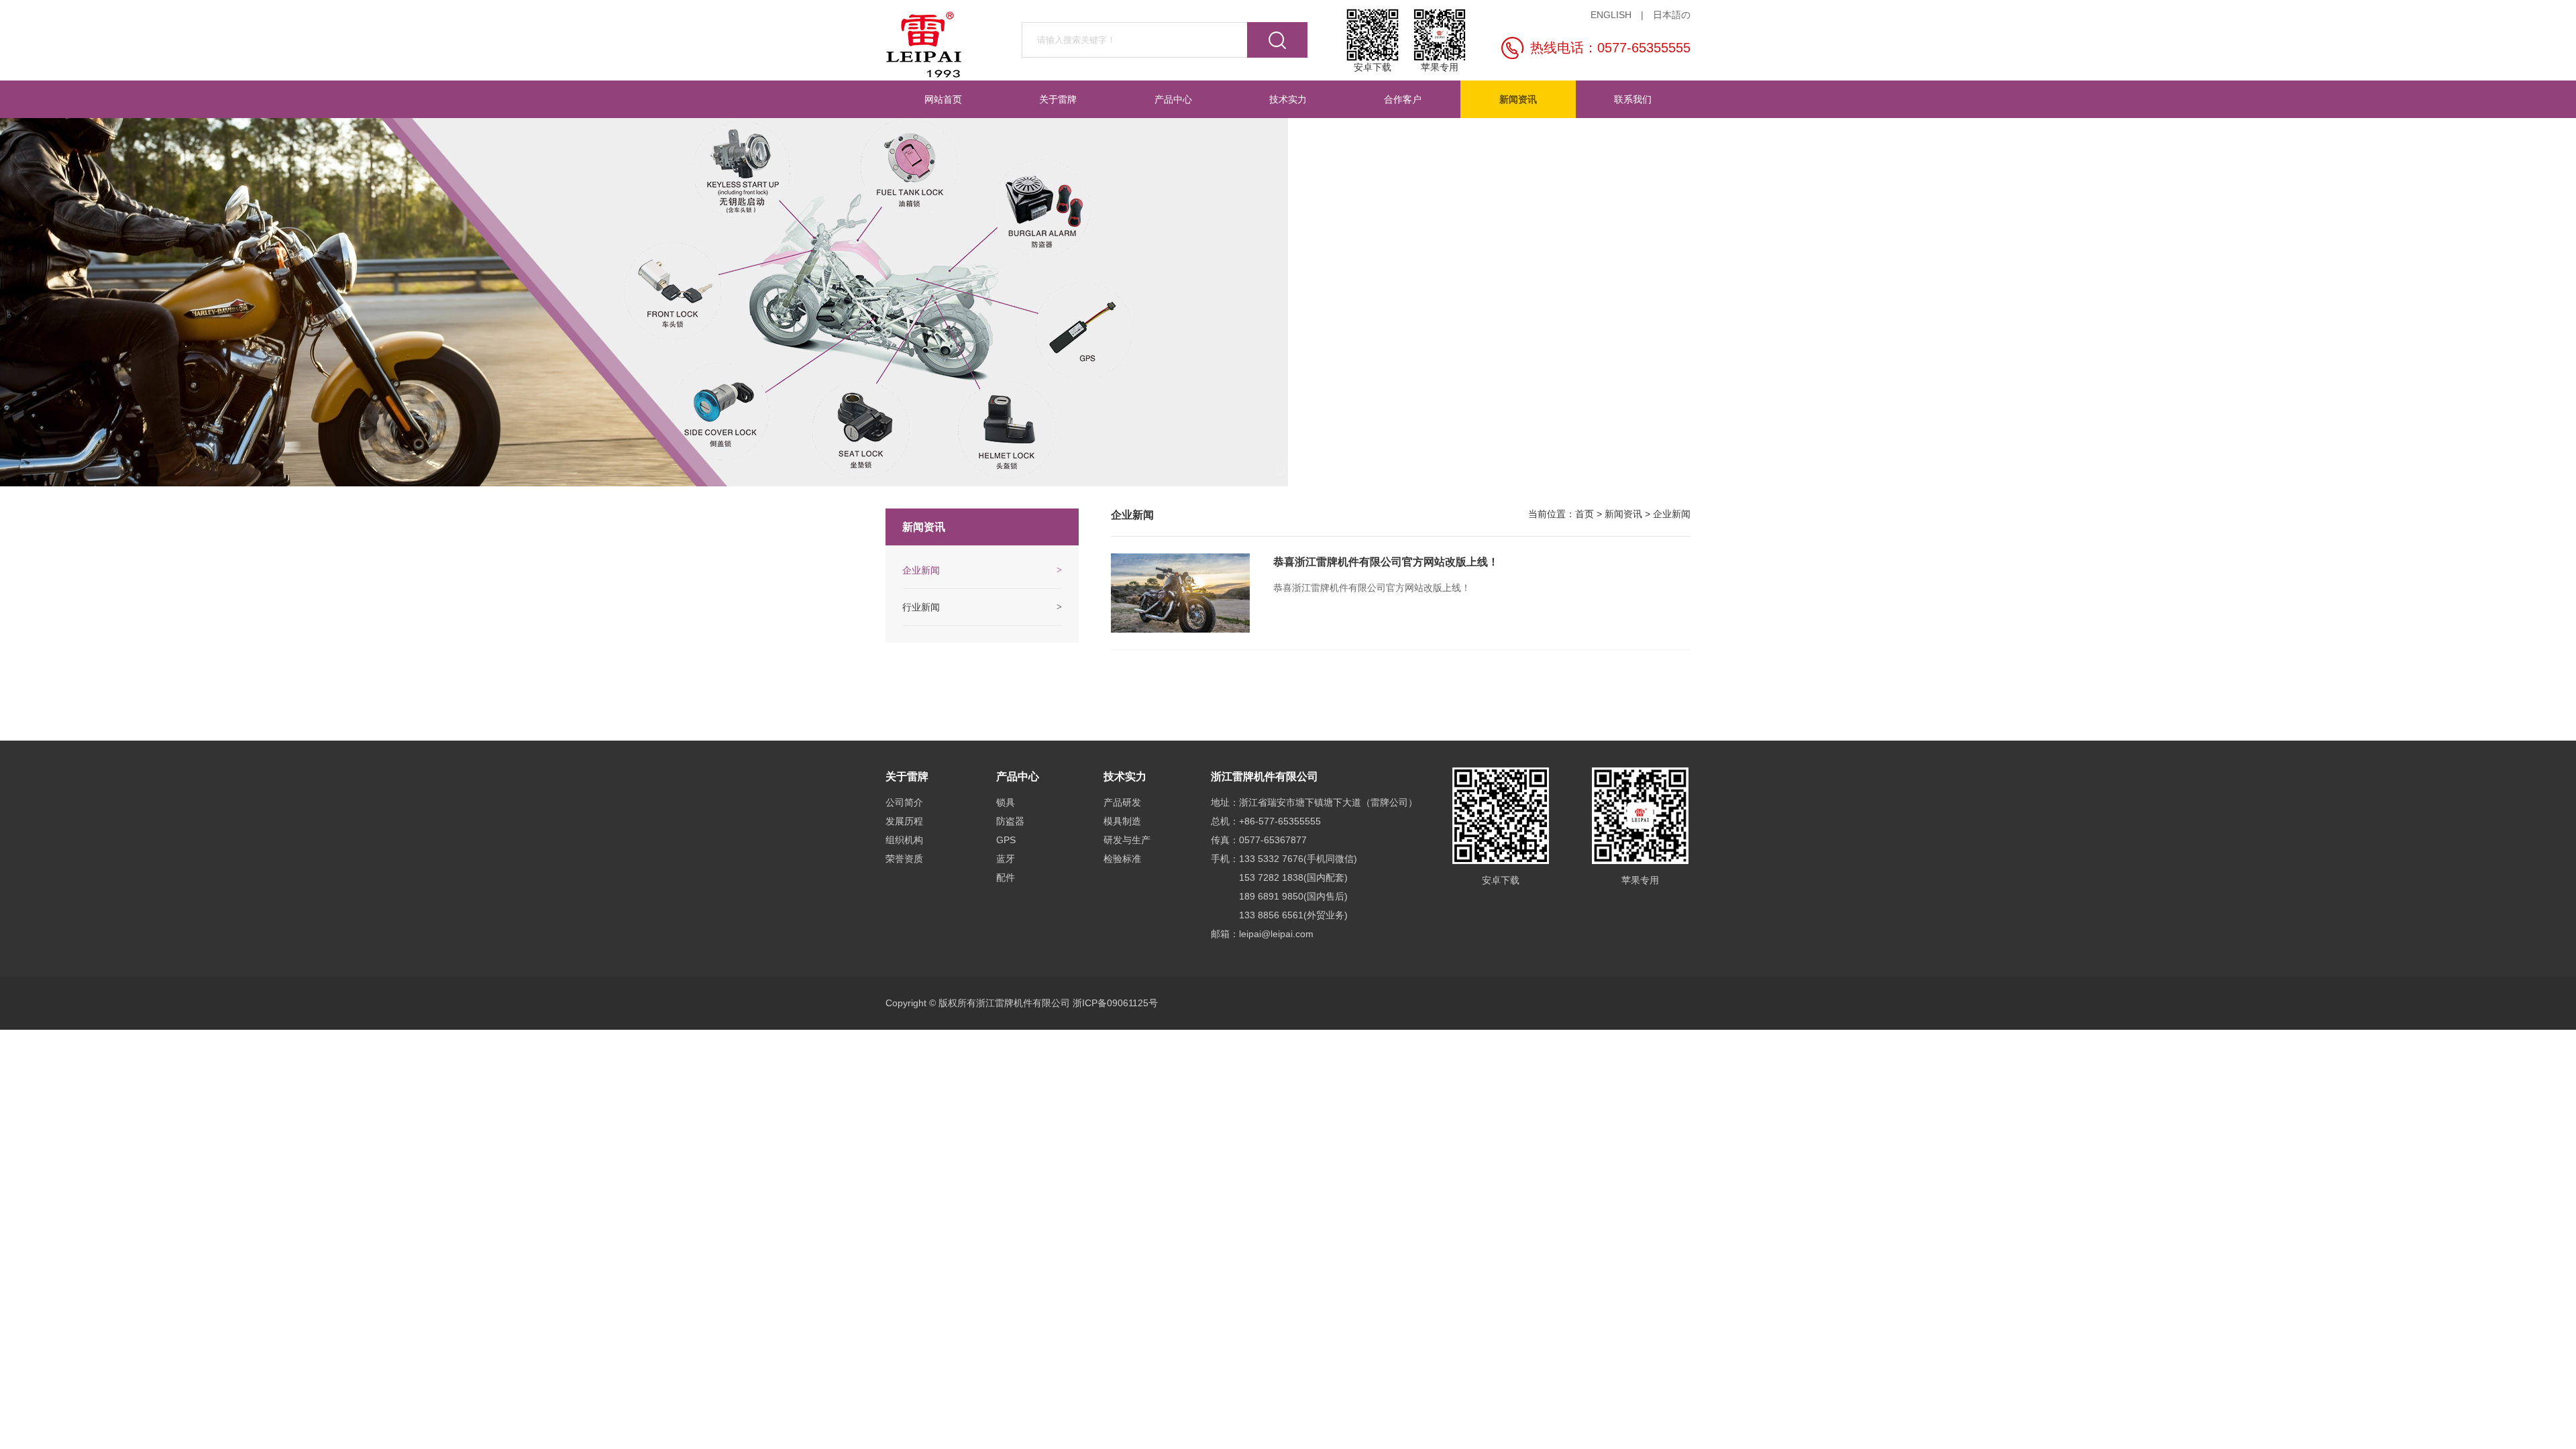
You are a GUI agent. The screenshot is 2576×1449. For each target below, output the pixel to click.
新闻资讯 (1518, 99)
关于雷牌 (1058, 99)
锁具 (1006, 802)
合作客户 (1403, 99)
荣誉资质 (904, 859)
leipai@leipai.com (1276, 934)
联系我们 (1633, 99)
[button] (1281, 470)
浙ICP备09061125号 (1115, 1003)
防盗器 (1010, 821)
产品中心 (1173, 99)
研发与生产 (1127, 840)
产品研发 (1122, 802)
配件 (1006, 877)
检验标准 (1122, 859)
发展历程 (904, 821)
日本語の (1672, 15)
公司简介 (904, 802)
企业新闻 (1672, 514)
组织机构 (904, 840)
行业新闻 (921, 607)
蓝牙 (1006, 859)
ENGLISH (1611, 15)
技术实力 (1288, 99)
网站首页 (943, 99)
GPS (1006, 840)
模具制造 (1122, 821)
